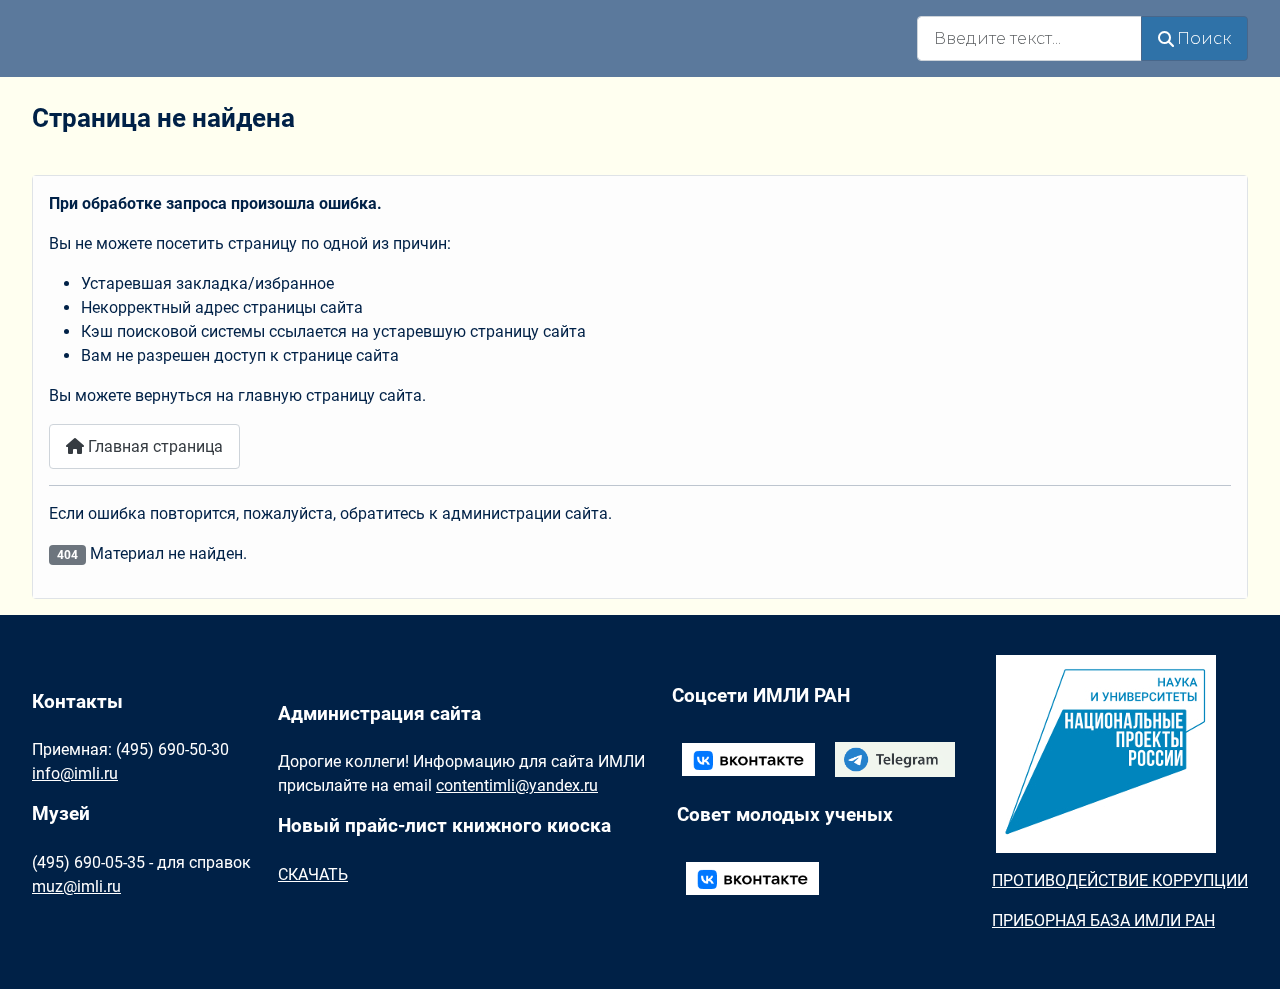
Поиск (1204, 38)
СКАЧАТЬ (313, 874)
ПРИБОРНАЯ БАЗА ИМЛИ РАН (1103, 920)
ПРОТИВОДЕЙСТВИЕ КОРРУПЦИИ (1120, 880)
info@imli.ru (75, 773)
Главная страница (153, 446)
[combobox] (1029, 38)
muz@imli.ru (76, 886)
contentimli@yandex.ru (517, 785)
